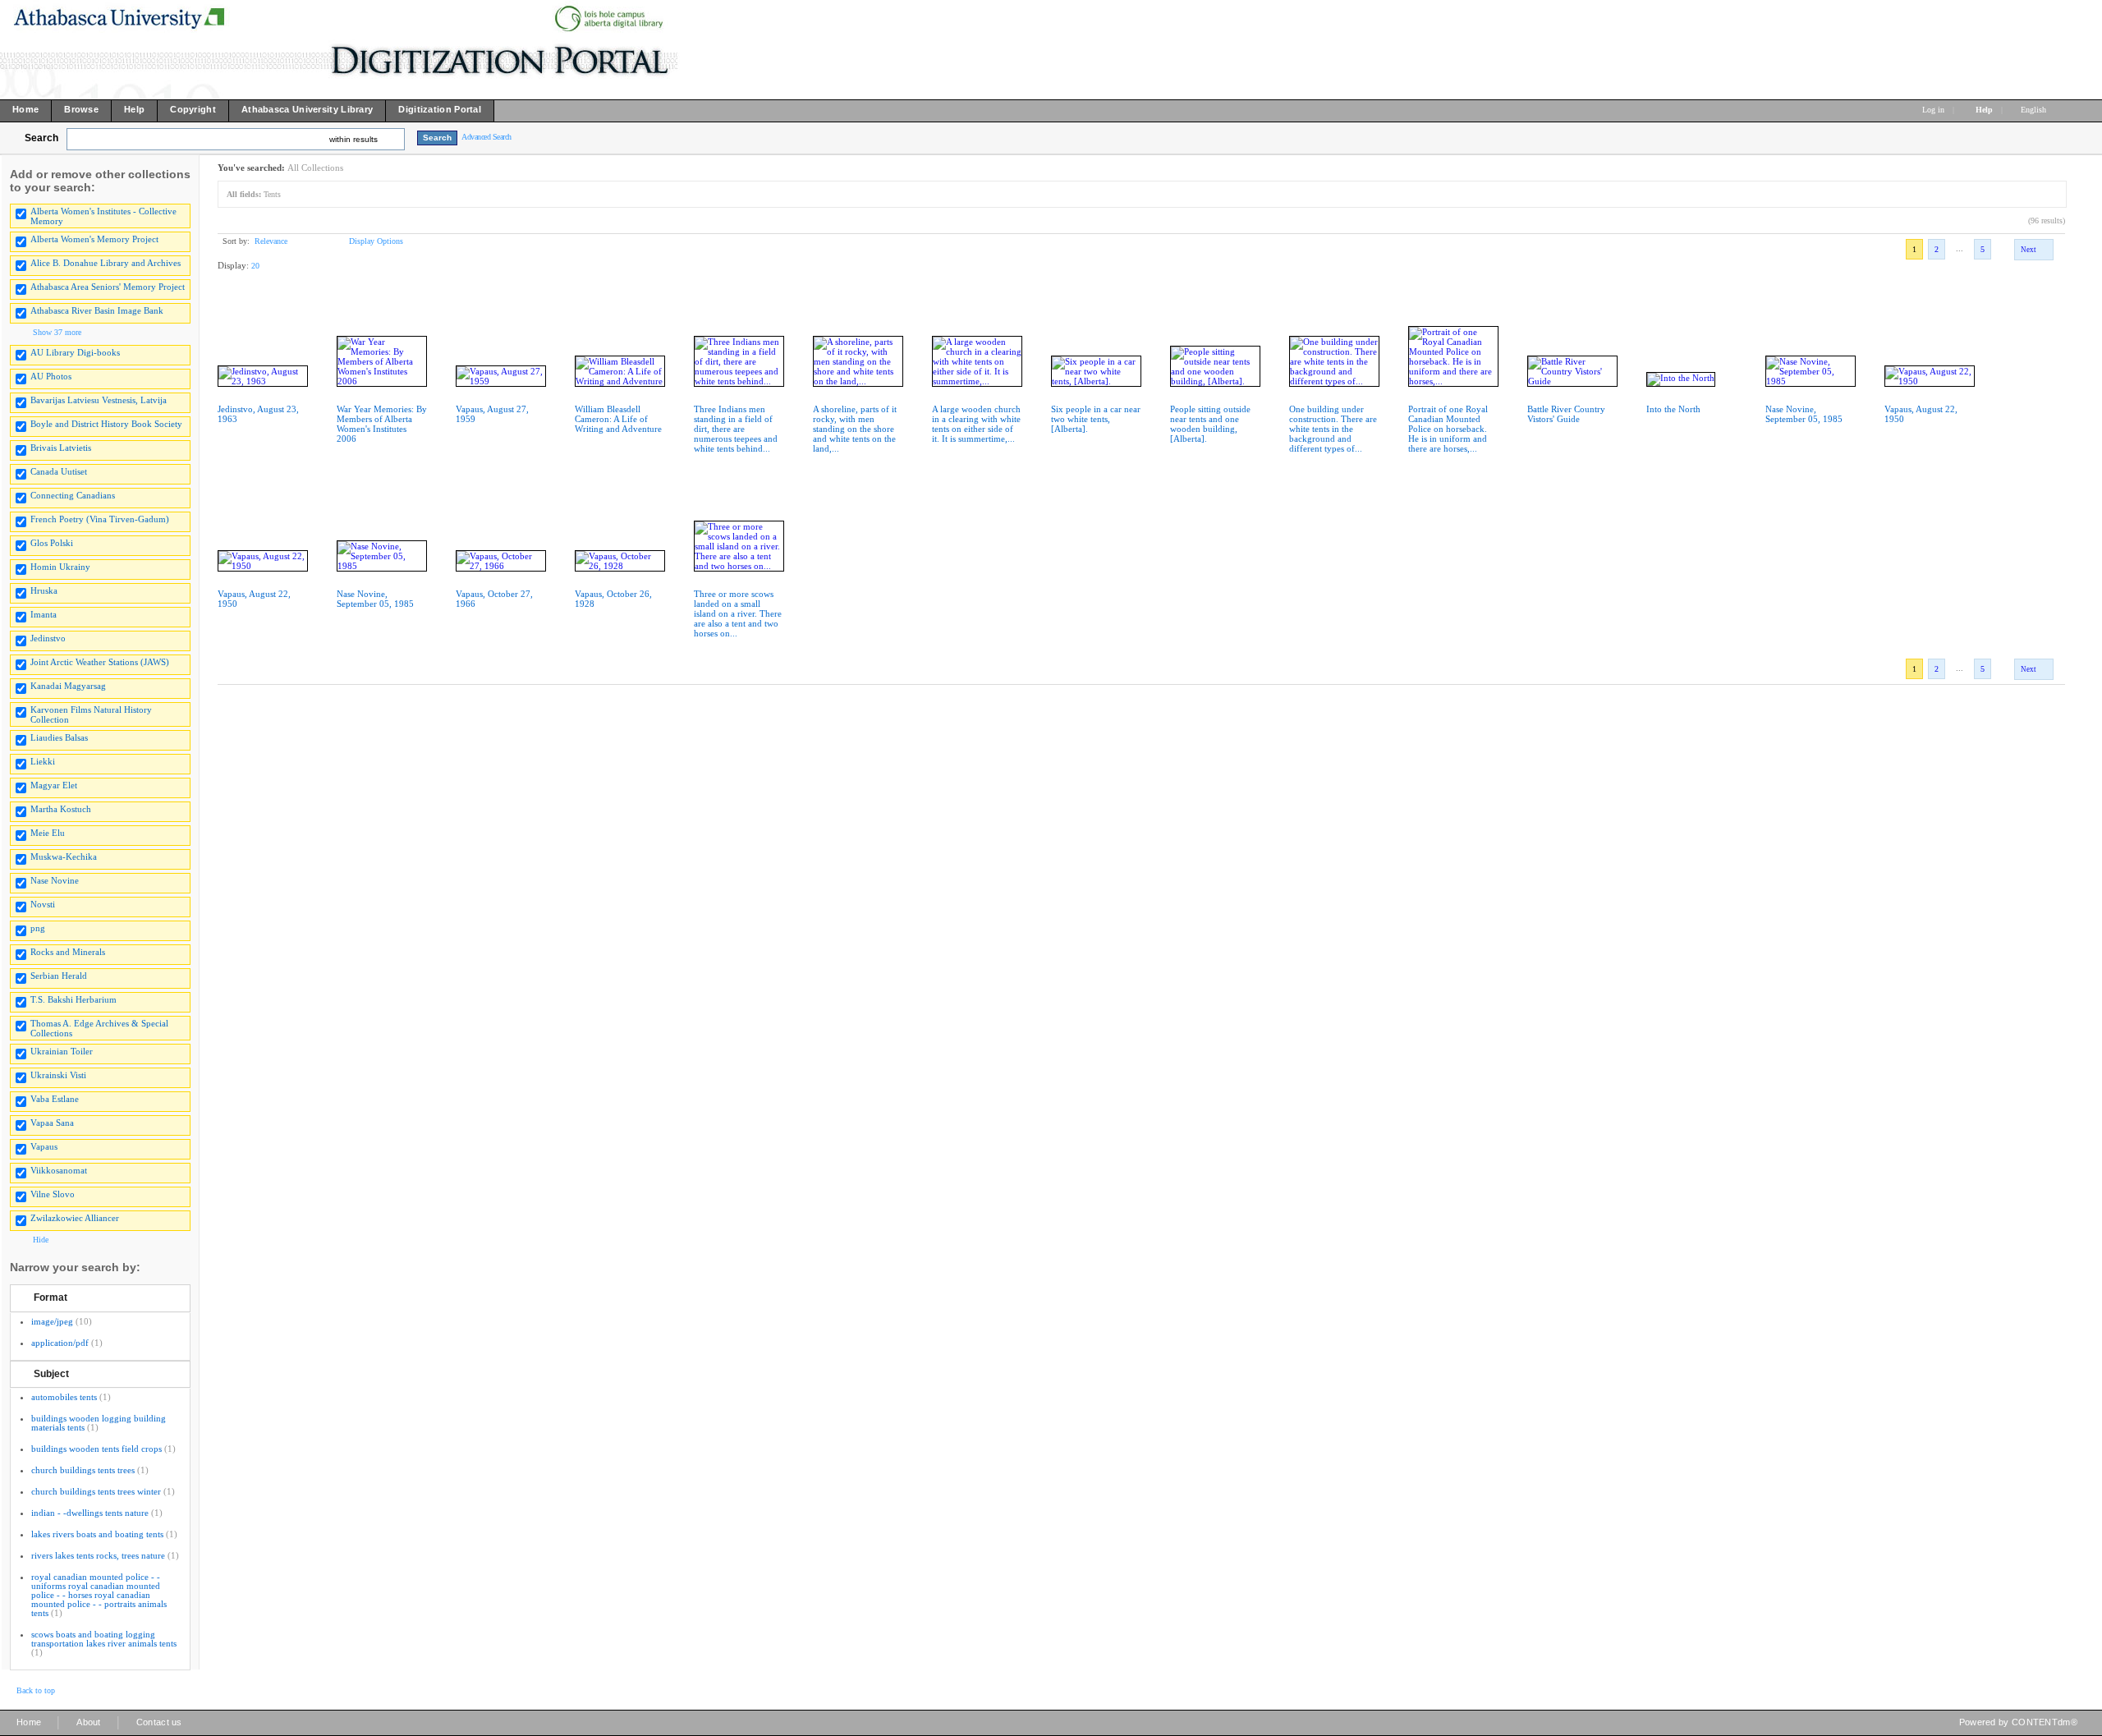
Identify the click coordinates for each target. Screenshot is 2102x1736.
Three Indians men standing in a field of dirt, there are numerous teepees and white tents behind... (736, 429)
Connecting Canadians (73, 495)
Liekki (43, 761)
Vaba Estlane (55, 1099)
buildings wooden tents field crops (96, 1449)
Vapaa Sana (52, 1123)
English (2035, 110)
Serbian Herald (59, 976)
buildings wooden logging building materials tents (99, 1423)
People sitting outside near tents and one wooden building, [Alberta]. (1210, 424)
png (38, 928)
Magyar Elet (54, 785)
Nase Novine (55, 880)
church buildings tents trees (83, 1470)
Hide (41, 1240)
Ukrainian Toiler (62, 1051)
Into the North (1673, 409)
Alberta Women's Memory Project (94, 239)
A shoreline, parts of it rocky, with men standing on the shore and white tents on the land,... (855, 429)
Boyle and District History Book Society (106, 424)
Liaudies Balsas (59, 737)
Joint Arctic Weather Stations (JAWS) (100, 662)
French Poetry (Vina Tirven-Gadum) (100, 519)
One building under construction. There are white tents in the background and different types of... (1333, 429)
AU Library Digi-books (75, 352)
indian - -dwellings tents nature (90, 1513)
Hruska (44, 590)
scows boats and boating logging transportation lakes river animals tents (104, 1639)
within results (353, 139)
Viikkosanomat (59, 1170)
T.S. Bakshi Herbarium (73, 999)
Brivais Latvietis (61, 448)
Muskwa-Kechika (64, 857)
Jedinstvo (48, 638)
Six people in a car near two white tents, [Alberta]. (1096, 419)
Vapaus (44, 1146)
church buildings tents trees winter (96, 1491)
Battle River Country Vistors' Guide (1566, 414)
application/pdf (60, 1343)
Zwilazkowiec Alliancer (75, 1218)
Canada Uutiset (59, 471)
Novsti (43, 904)
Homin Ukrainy (60, 567)
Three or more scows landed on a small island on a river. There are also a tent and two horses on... (738, 613)
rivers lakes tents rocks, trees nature (98, 1555)
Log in (1933, 110)
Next (2029, 250)
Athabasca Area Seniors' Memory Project (108, 287)
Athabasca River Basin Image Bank (97, 310)
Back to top (36, 1690)
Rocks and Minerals (68, 952)
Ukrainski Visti (58, 1075)
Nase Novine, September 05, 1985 (1804, 414)
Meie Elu (48, 833)
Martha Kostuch (61, 809)
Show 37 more (57, 332)
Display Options (376, 241)
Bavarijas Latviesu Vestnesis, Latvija (99, 400)
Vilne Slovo (53, 1194)
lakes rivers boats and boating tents (97, 1534)
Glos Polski (52, 543)
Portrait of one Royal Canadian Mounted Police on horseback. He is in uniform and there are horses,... (1448, 429)
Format (50, 1297)
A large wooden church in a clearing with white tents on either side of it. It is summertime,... (976, 424)
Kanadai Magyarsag (68, 686)
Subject (51, 1374)
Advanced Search (486, 137)
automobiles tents (64, 1397)
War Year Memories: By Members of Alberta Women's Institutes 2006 (382, 424)
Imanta (44, 614)
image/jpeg (52, 1321)
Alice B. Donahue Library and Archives (106, 263)
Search (41, 138)
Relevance (271, 241)
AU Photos (51, 376)
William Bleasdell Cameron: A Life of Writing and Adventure (618, 419)
